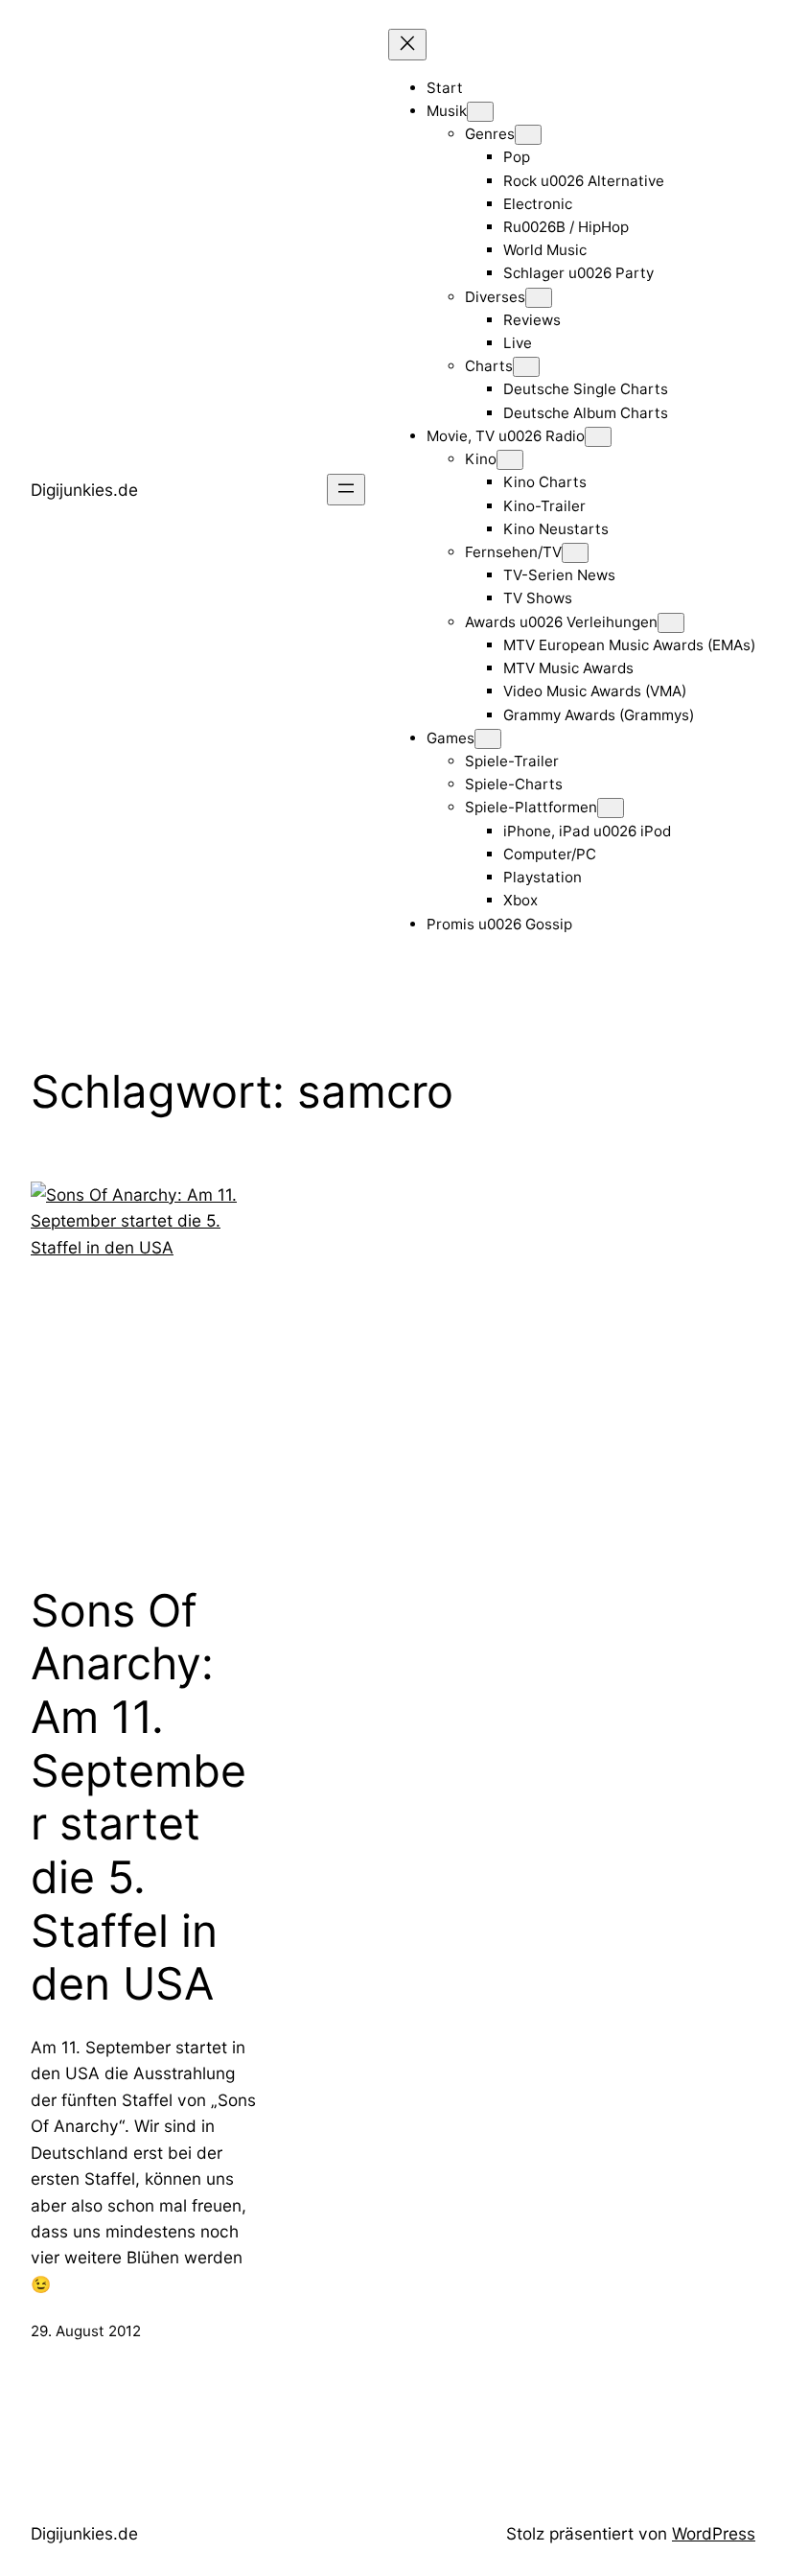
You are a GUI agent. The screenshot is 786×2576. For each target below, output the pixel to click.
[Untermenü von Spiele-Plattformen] (611, 808)
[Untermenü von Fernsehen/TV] (575, 553)
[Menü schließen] (407, 45)
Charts (489, 366)
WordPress (714, 2533)
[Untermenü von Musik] (480, 112)
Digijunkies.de (84, 490)
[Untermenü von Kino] (510, 460)
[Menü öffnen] (346, 490)
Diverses (495, 297)
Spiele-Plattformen (531, 807)
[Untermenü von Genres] (528, 135)
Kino (481, 459)
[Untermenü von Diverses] (539, 298)
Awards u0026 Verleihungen (561, 622)
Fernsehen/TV (513, 552)
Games (451, 738)
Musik (447, 111)
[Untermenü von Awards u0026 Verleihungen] (671, 623)
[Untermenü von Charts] (526, 367)
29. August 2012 (86, 2331)
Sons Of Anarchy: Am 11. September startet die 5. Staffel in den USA (139, 1797)
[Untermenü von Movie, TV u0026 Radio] (598, 437)
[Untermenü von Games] (488, 739)
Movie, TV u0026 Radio (506, 436)
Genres (490, 134)
